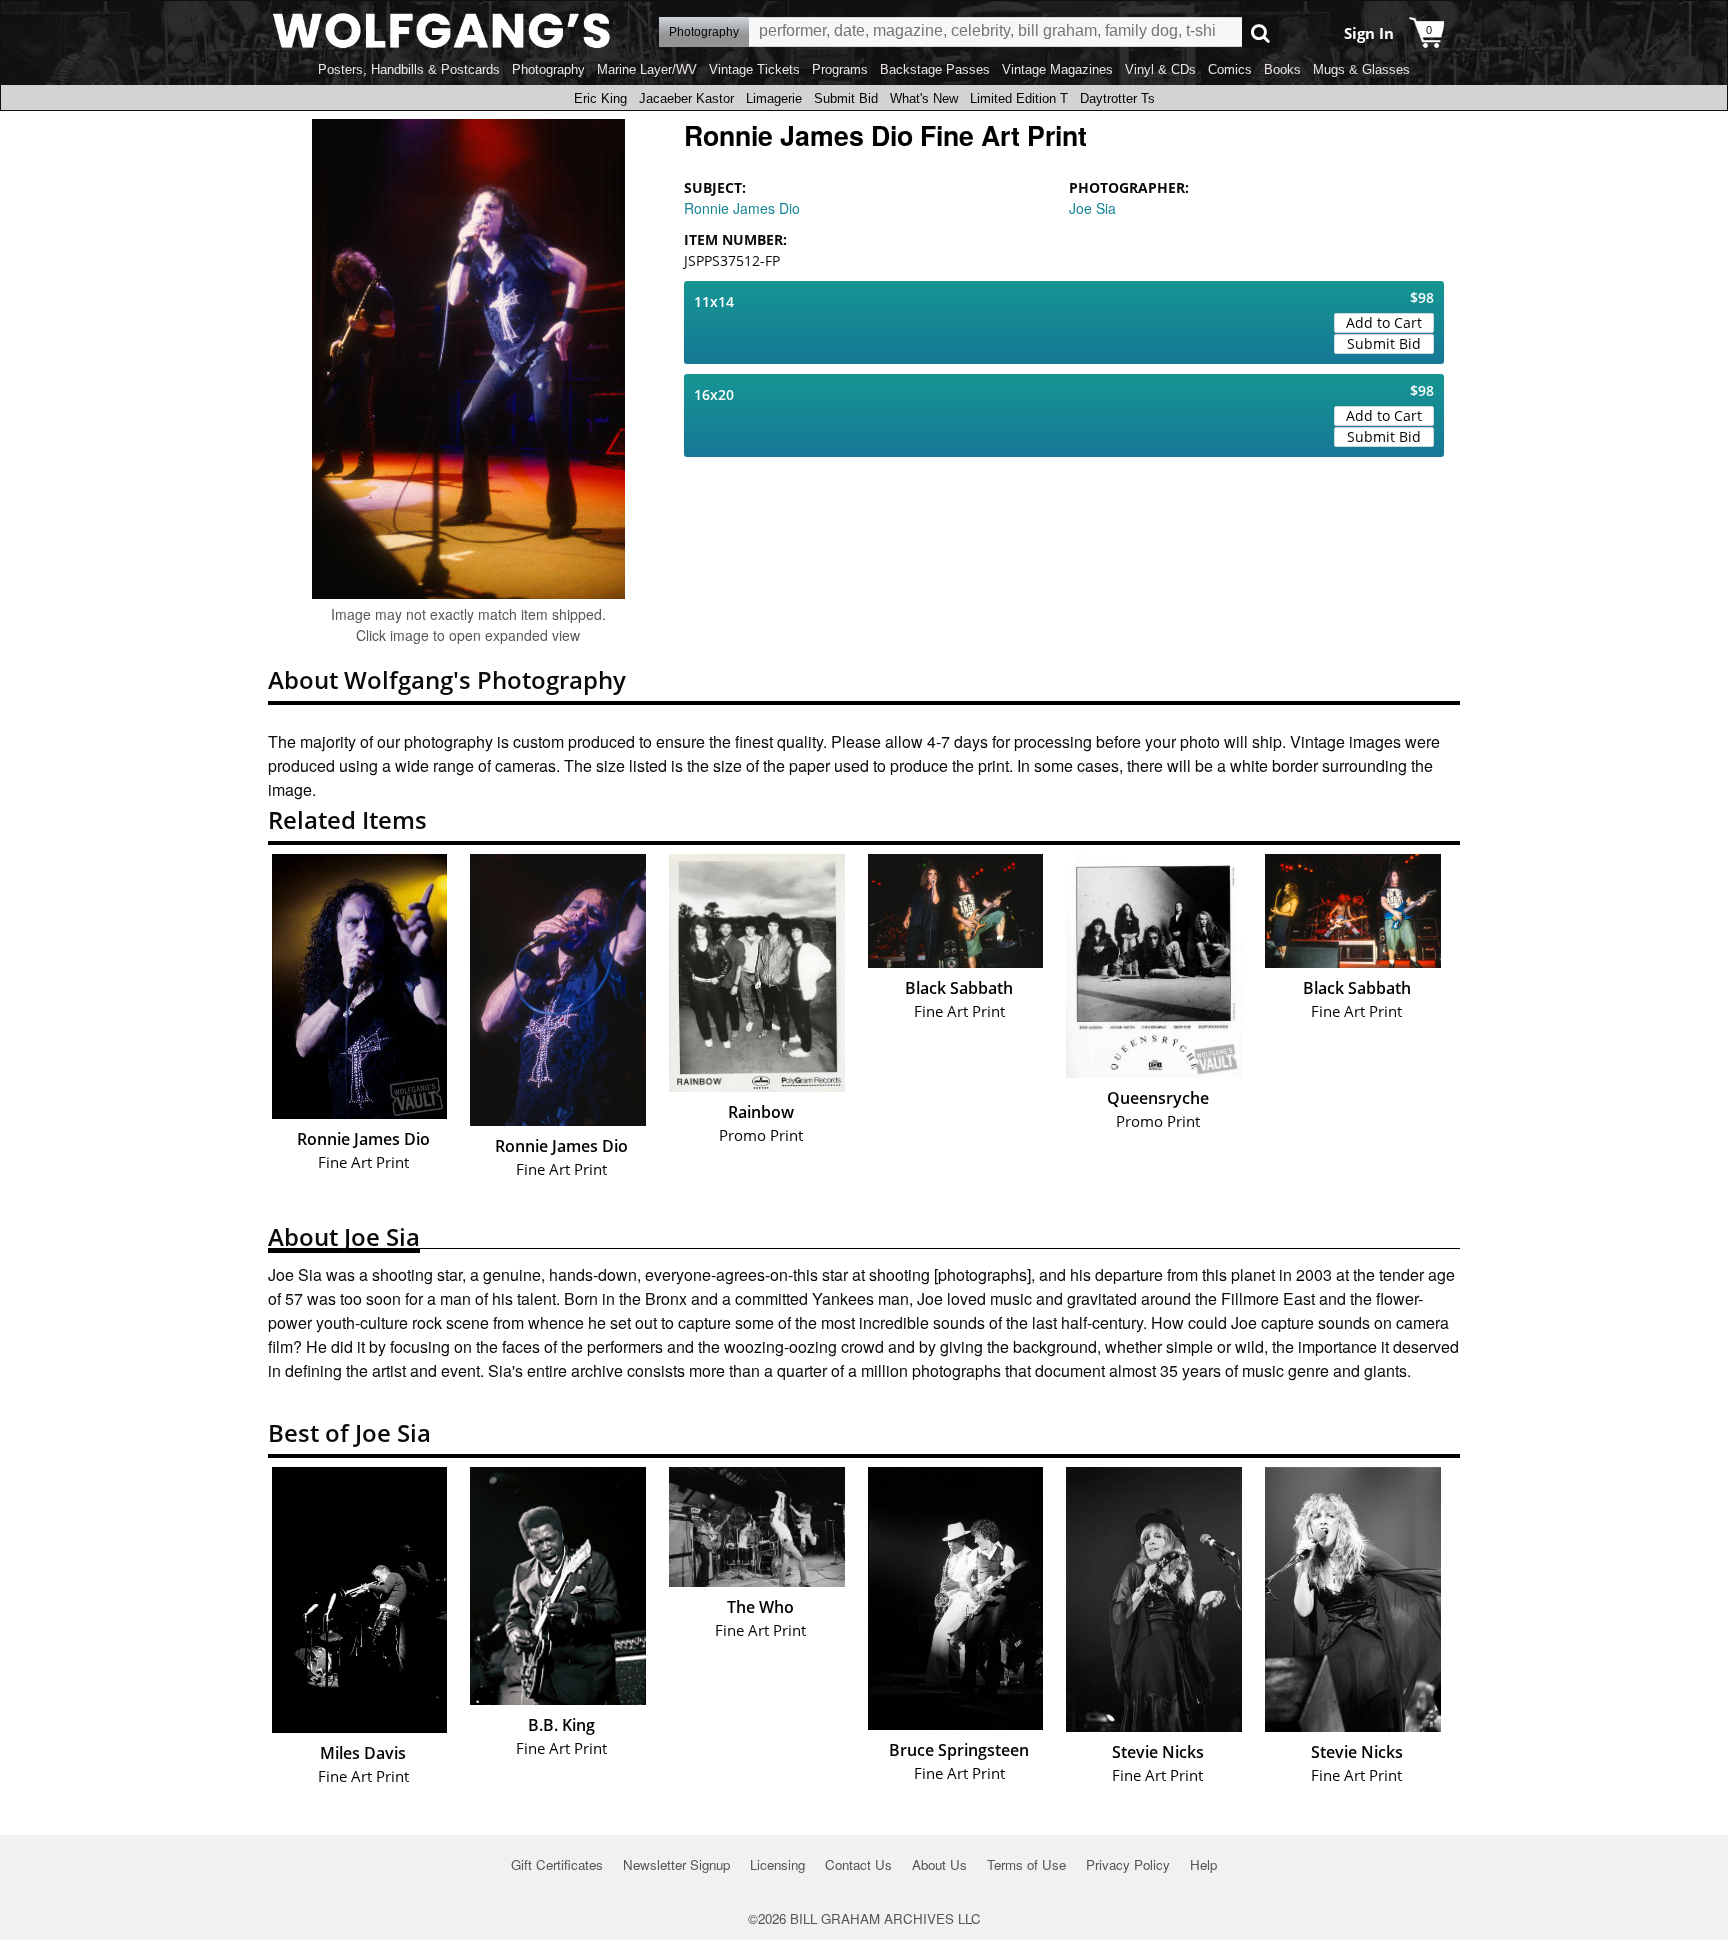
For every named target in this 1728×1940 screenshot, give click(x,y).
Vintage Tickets (754, 69)
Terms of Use (1026, 1864)
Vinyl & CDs (1160, 69)
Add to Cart (1384, 322)
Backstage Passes (935, 69)
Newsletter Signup (676, 1864)
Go (1260, 32)
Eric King (600, 98)
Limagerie (774, 98)
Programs (840, 69)
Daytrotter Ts (1117, 98)
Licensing (777, 1864)
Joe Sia (1092, 208)
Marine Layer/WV (647, 69)
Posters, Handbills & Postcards (409, 69)
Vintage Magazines (1057, 69)
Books (1282, 69)
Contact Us (858, 1864)
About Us (939, 1864)
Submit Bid (846, 98)
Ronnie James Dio (742, 208)
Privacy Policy (1128, 1864)
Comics (1230, 69)
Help (1203, 1864)
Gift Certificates (557, 1864)
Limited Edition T (1019, 98)
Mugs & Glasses (1361, 69)
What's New (924, 98)
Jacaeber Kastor (686, 98)
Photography (548, 69)
